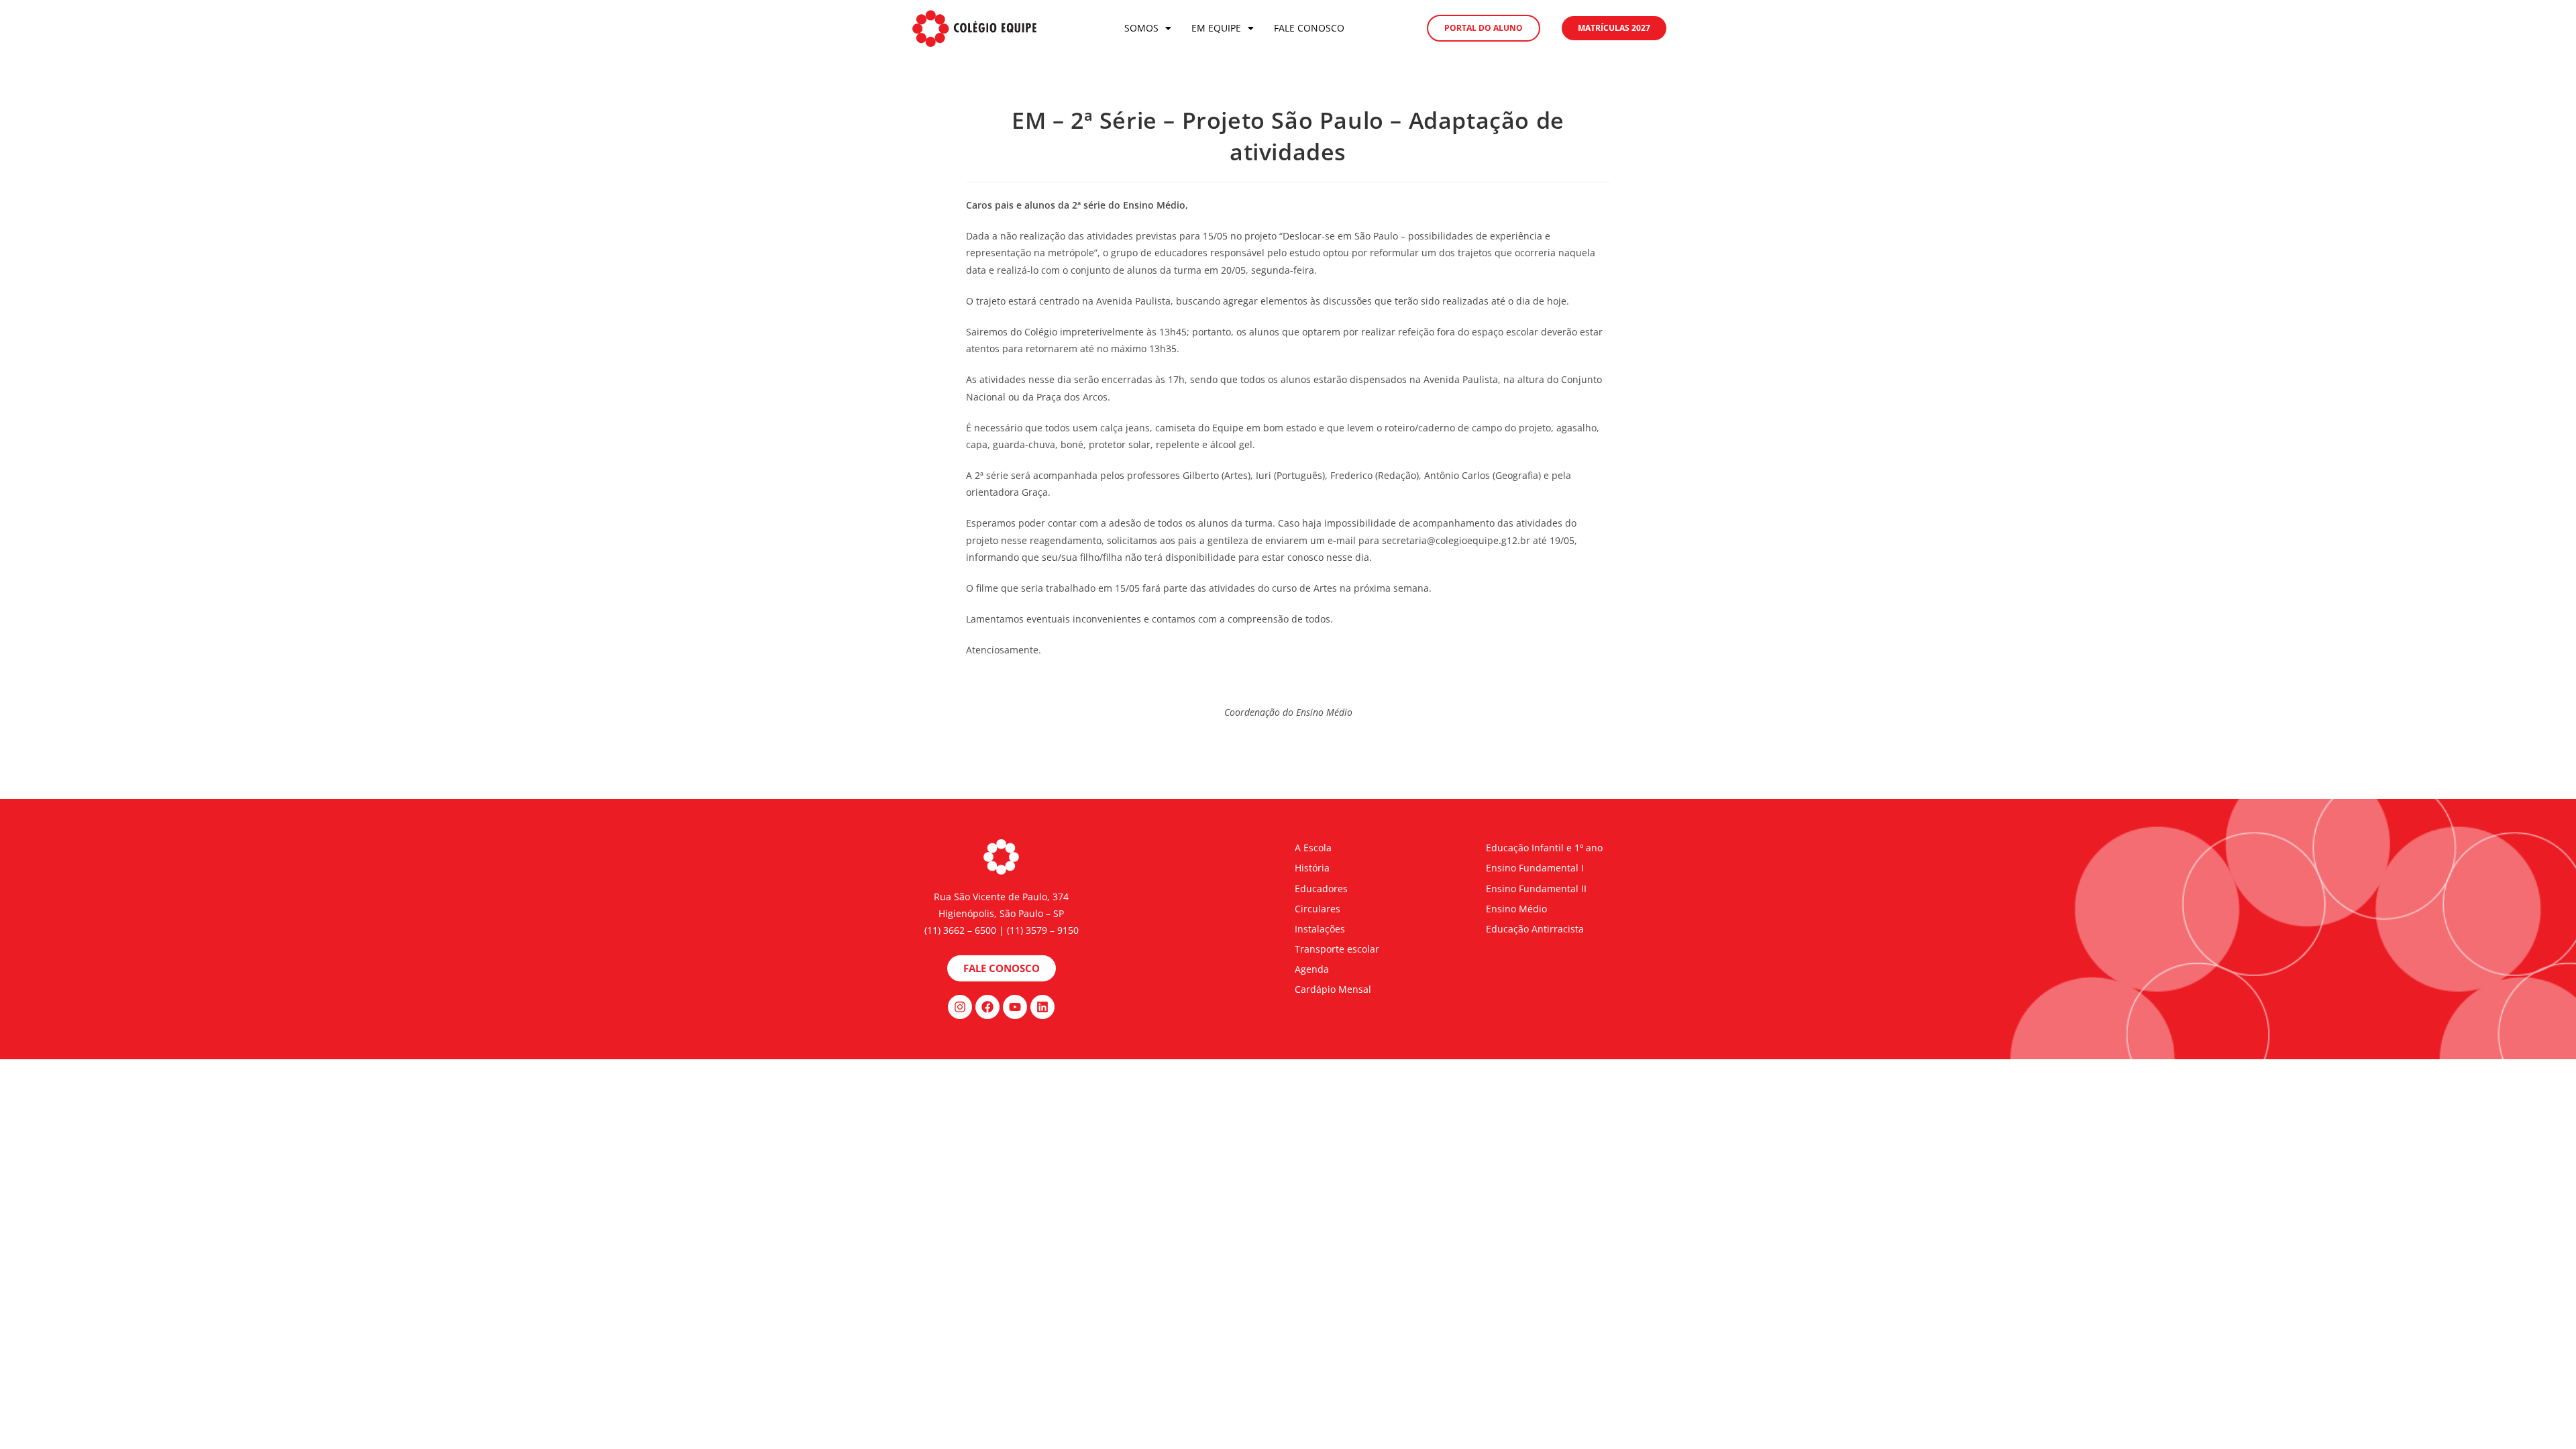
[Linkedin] (1042, 1007)
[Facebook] (987, 1007)
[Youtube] (1015, 1007)
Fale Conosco (1309, 28)
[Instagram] (960, 1007)
